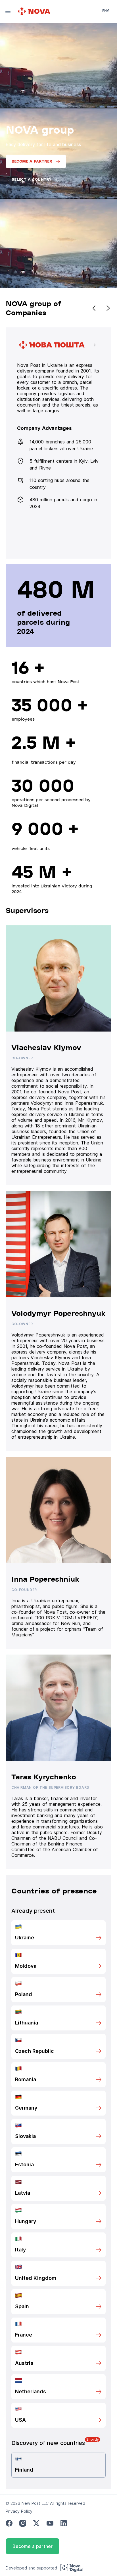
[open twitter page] (36, 2523)
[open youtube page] (50, 2523)
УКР (106, 19)
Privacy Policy (19, 2511)
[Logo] (35, 11)
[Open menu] (8, 11)
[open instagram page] (23, 2523)
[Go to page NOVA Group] (58, 443)
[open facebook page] (9, 2523)
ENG (106, 11)
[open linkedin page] (64, 2523)
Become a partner (33, 2546)
